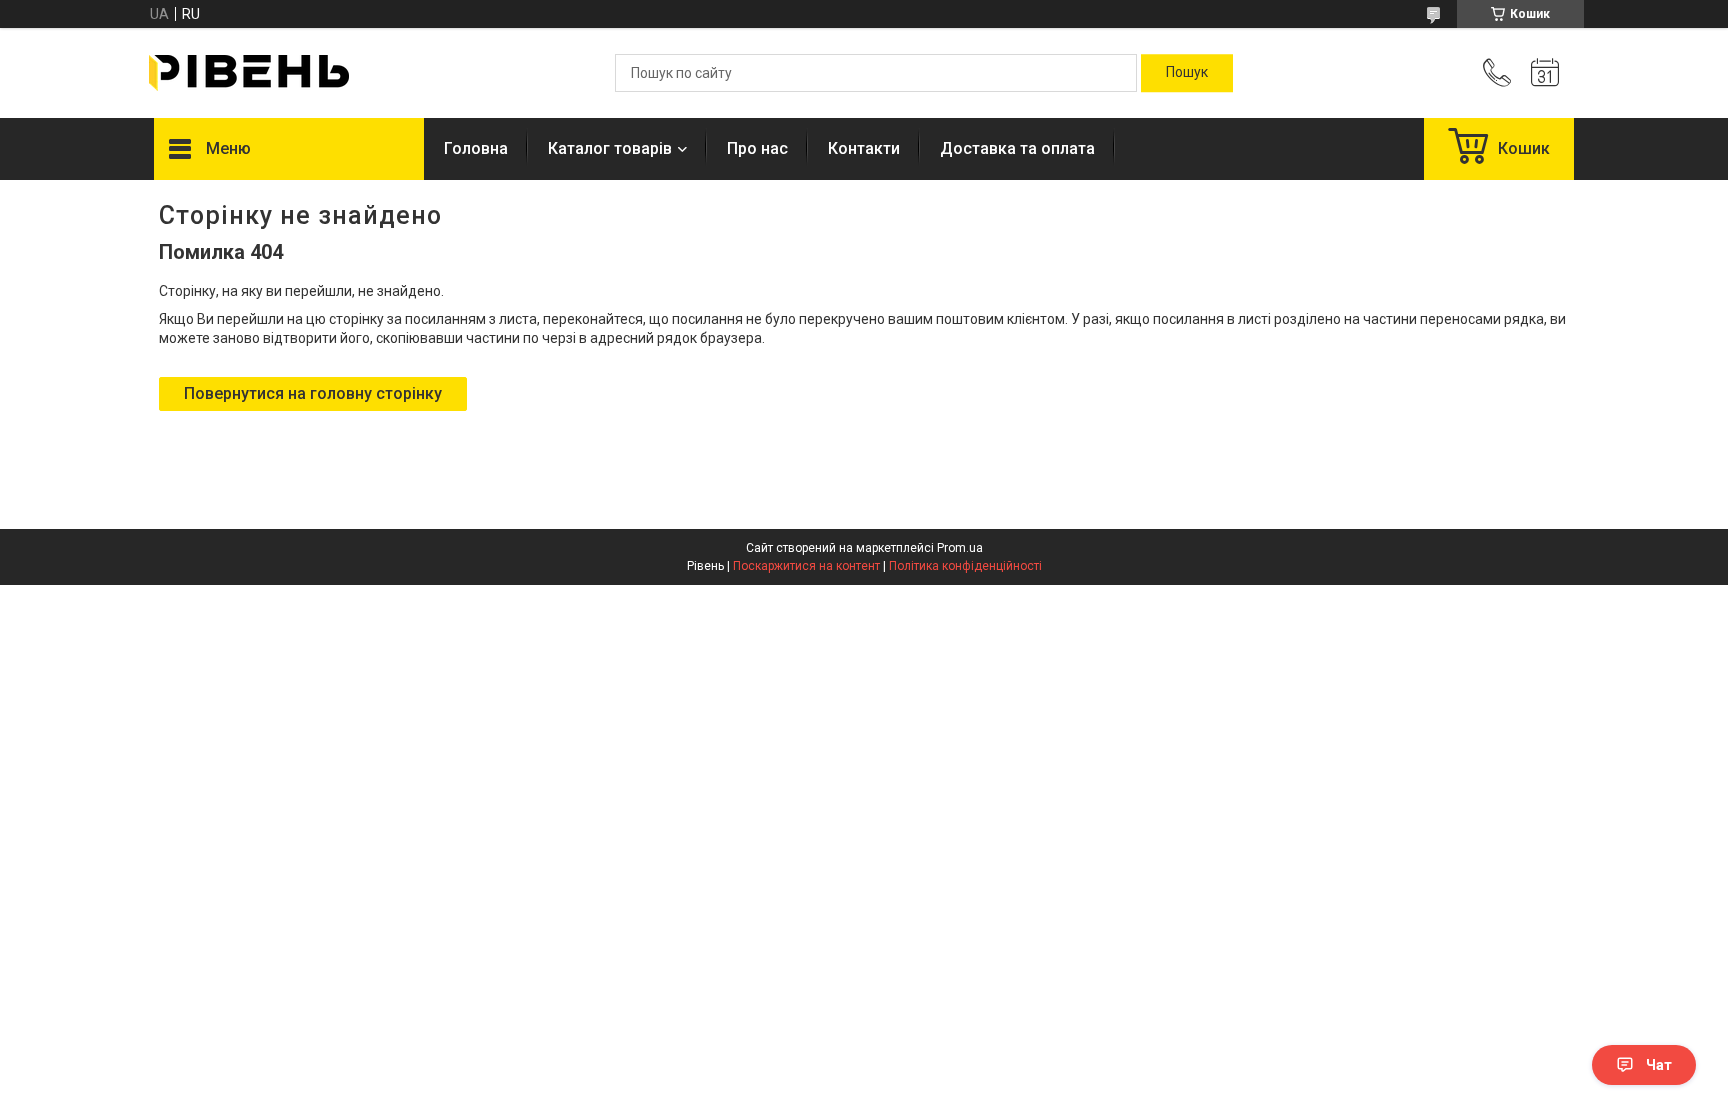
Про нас (757, 148)
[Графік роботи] (1545, 73)
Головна (476, 148)
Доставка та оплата (1017, 148)
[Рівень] (249, 73)
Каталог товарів (610, 148)
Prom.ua (960, 548)
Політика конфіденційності (965, 566)
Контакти (864, 148)
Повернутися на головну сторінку (313, 393)
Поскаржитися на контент (806, 566)
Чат (1659, 1065)
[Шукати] (1187, 73)
